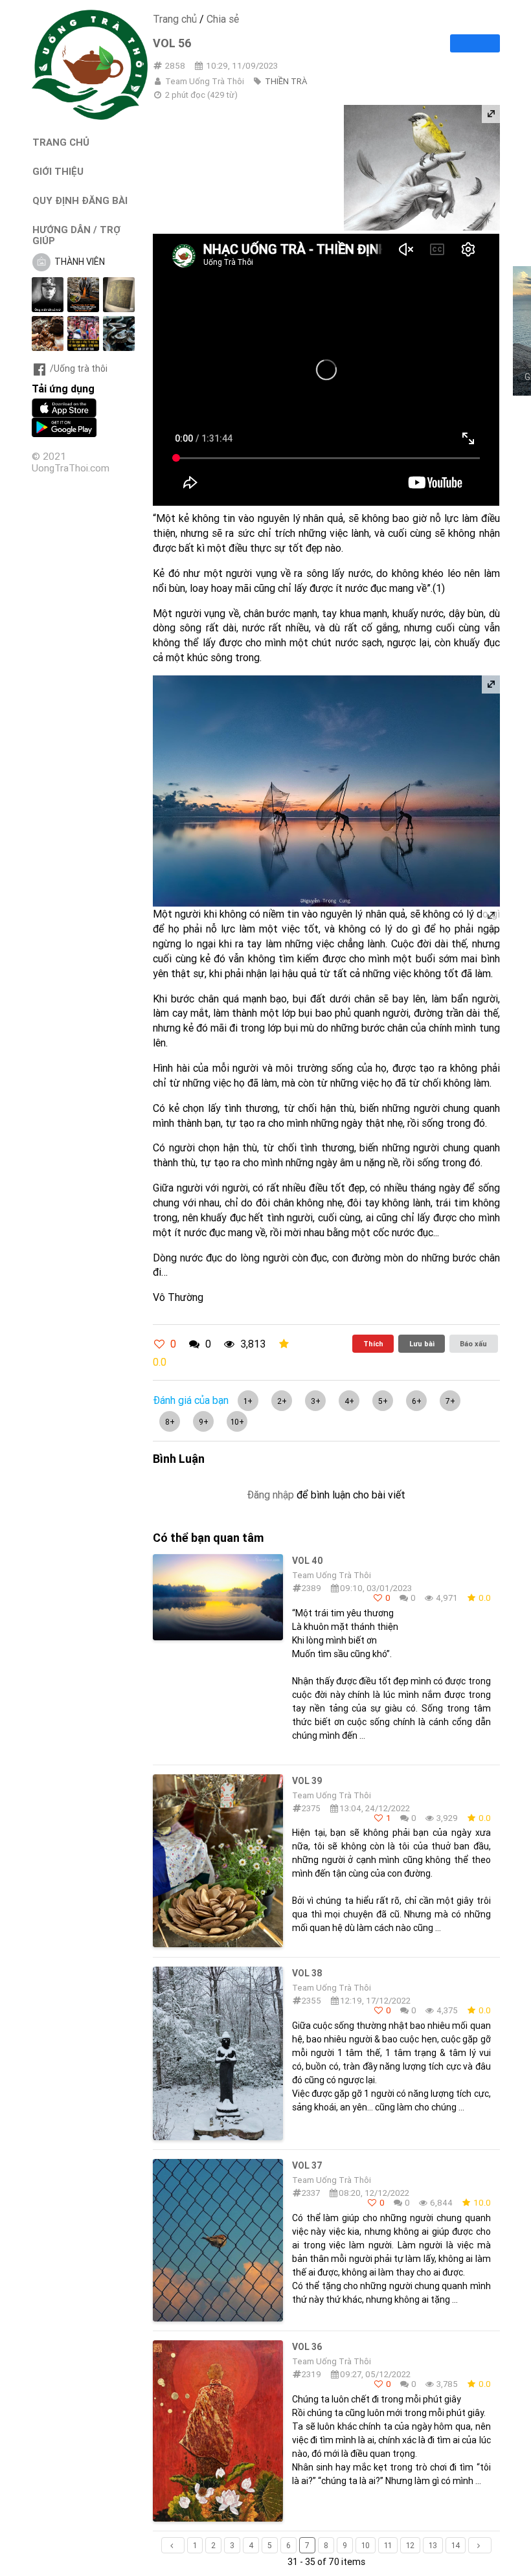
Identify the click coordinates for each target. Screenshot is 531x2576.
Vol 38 (307, 1973)
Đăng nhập (270, 1495)
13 (433, 2545)
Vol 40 (308, 1561)
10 (366, 2545)
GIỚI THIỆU (58, 171)
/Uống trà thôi (79, 368)
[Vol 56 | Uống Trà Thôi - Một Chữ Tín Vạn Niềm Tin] (90, 117)
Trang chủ (175, 19)
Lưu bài (422, 1344)
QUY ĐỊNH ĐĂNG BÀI (80, 200)
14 (456, 2545)
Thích (373, 1344)
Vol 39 (307, 1781)
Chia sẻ (223, 19)
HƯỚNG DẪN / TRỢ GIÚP (76, 235)
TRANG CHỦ (61, 142)
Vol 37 (307, 2165)
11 (388, 2545)
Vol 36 (307, 2347)
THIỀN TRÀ (286, 81)
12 (410, 2545)
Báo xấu (473, 1344)
